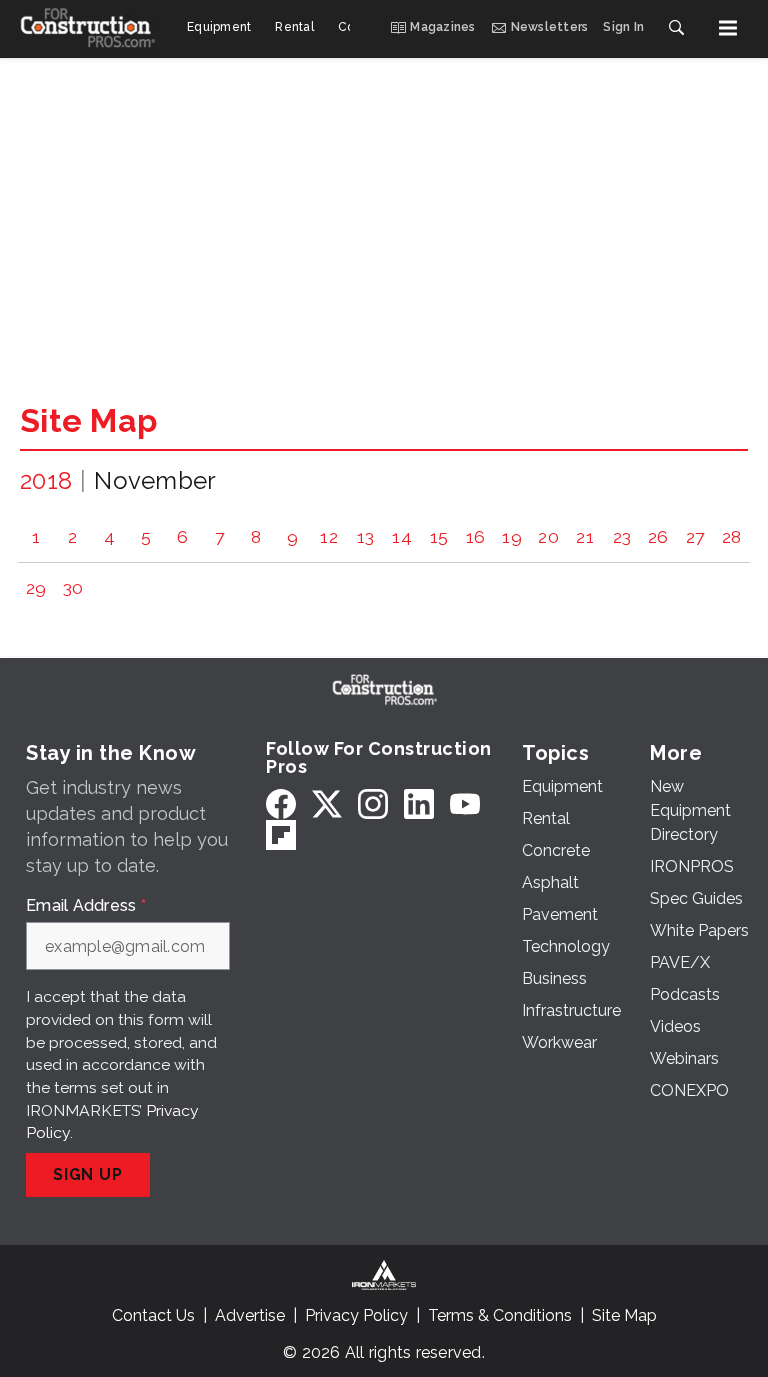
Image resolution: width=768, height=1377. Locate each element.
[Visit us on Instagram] (373, 803)
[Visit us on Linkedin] (419, 803)
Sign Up (88, 1174)
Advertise (250, 1315)
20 (548, 536)
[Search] (676, 28)
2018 (46, 480)
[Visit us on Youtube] (465, 803)
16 (476, 536)
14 (402, 536)
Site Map (88, 420)
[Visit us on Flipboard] (281, 834)
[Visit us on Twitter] (327, 803)
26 (658, 536)
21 (585, 536)
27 (695, 536)
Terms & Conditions (500, 1315)
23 (622, 536)
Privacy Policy (356, 1315)
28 (732, 536)
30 (73, 587)
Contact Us (153, 1315)
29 (36, 587)
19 (512, 536)
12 (329, 536)
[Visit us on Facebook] (281, 803)
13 (366, 536)
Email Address (86, 906)
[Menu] (728, 28)
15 (439, 536)
